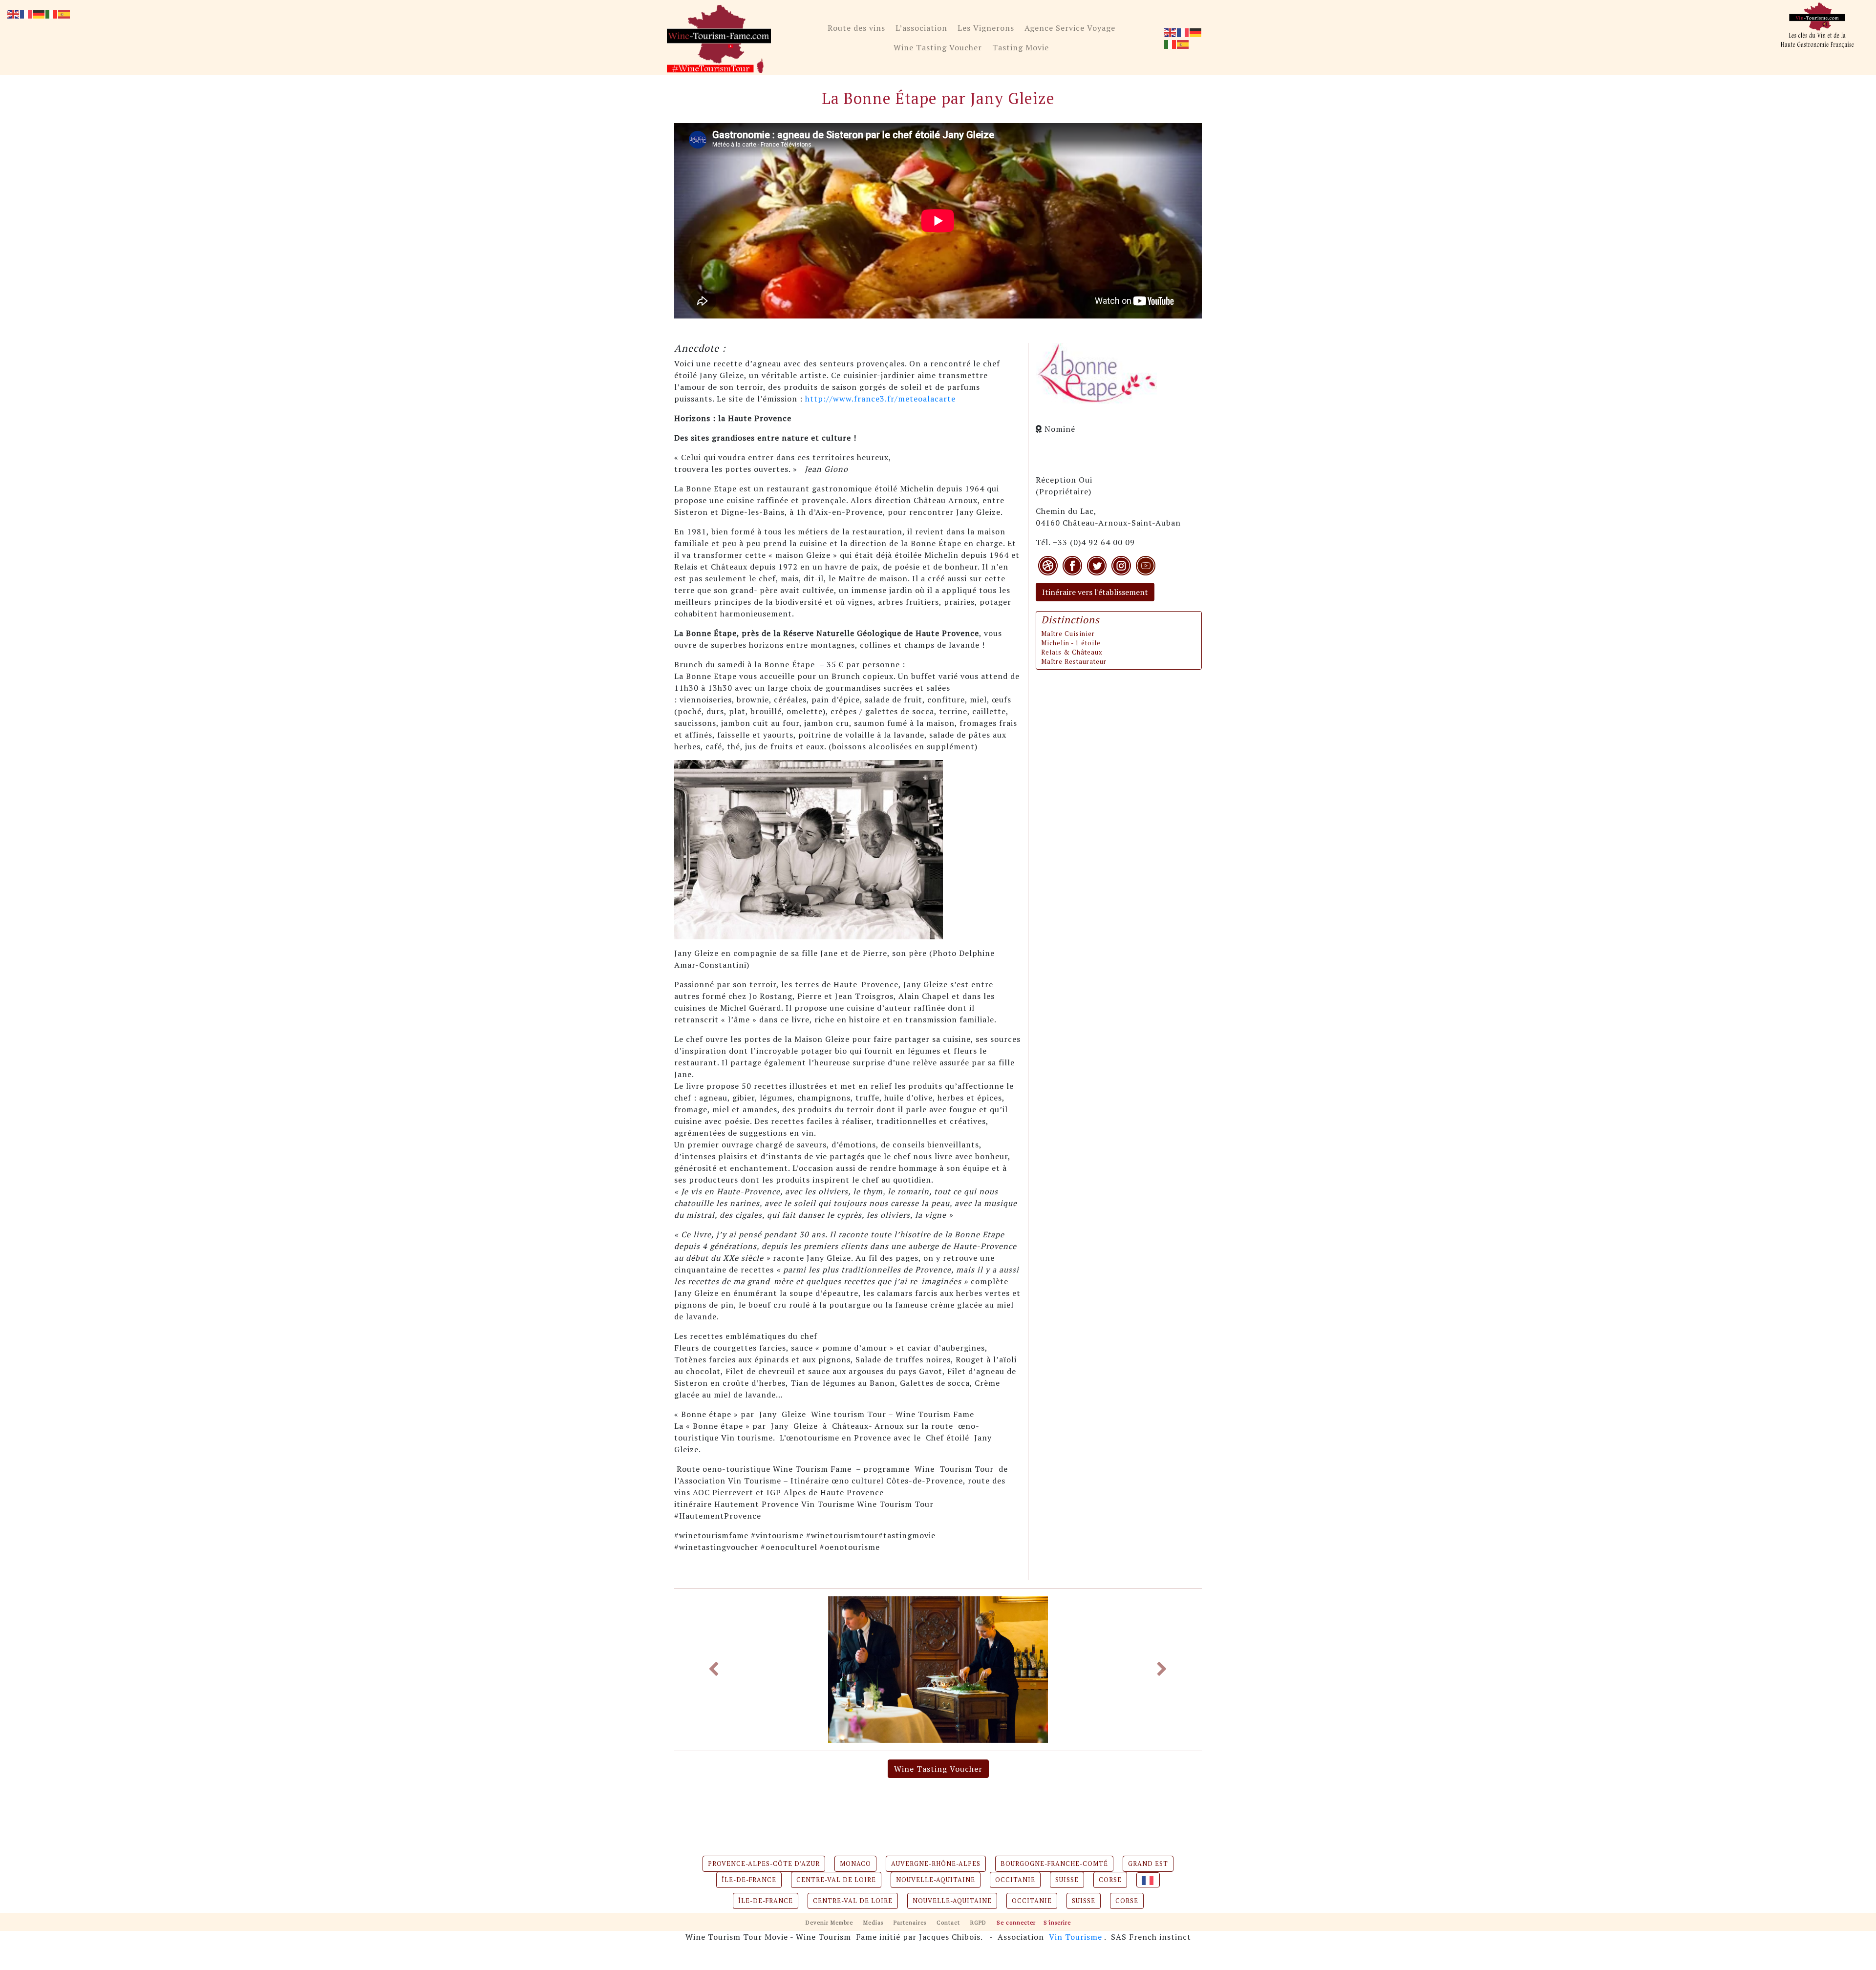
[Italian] (1171, 43)
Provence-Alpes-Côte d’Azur (764, 1864)
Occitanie (1015, 1880)
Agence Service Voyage (1070, 28)
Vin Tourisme (1076, 1937)
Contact (948, 1922)
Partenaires (910, 1922)
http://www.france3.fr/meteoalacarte (880, 399)
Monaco (855, 1864)
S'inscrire (1057, 1922)
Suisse (1067, 1880)
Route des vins (856, 28)
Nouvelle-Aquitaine (936, 1880)
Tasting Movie (1021, 47)
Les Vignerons (986, 28)
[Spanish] (1183, 43)
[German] (1196, 32)
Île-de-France (749, 1880)
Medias (873, 1922)
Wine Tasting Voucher (938, 47)
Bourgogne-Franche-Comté (1054, 1864)
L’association (921, 28)
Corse (1110, 1880)
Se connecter (1016, 1922)
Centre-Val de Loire (836, 1880)
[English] (1171, 32)
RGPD (978, 1922)
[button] (714, 1670)
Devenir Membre (829, 1922)
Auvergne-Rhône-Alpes (936, 1864)
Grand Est (1148, 1864)
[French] (1183, 32)
